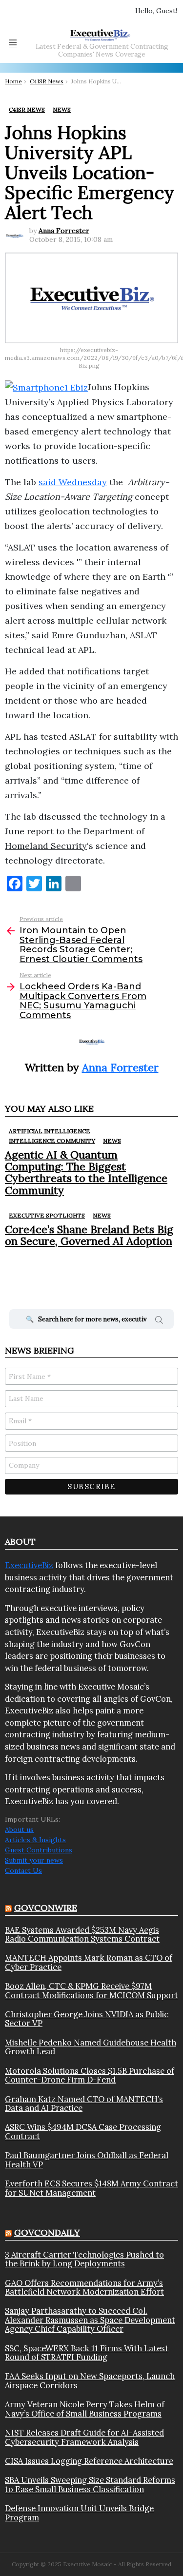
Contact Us (23, 1870)
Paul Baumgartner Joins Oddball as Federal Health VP (87, 2160)
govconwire (46, 1908)
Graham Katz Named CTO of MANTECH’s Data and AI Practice (84, 2104)
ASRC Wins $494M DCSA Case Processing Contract (83, 2132)
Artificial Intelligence (50, 1131)
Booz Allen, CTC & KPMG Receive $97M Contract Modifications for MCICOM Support (91, 1991)
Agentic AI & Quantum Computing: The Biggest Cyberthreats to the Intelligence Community (86, 1172)
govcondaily (47, 2232)
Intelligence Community (52, 1141)
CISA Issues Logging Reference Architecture (89, 2461)
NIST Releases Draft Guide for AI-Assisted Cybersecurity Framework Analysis (84, 2437)
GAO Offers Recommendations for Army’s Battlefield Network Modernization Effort (84, 2288)
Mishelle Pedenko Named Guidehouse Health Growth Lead (91, 2047)
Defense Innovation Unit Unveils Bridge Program (79, 2513)
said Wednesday (73, 482)
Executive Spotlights (47, 1215)
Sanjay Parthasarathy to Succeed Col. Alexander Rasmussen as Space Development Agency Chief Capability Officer (90, 2320)
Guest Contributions (39, 1850)
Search (159, 1321)
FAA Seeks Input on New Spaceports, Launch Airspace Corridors (90, 2381)
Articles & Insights (35, 1840)
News (112, 1141)
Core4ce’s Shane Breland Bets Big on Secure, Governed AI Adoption (89, 1235)
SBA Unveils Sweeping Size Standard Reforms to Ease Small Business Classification (90, 2485)
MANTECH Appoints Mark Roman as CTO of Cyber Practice (89, 1962)
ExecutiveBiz (29, 1565)
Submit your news (34, 1860)
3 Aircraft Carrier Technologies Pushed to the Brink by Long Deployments (84, 2259)
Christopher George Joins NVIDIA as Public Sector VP (87, 2019)
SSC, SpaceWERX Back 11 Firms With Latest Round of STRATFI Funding (87, 2353)
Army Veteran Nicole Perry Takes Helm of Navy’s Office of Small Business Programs (85, 2409)
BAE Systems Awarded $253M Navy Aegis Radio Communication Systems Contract (82, 1935)
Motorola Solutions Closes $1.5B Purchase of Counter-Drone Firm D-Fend (90, 2075)
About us (19, 1829)
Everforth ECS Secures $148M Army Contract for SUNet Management (91, 2188)
